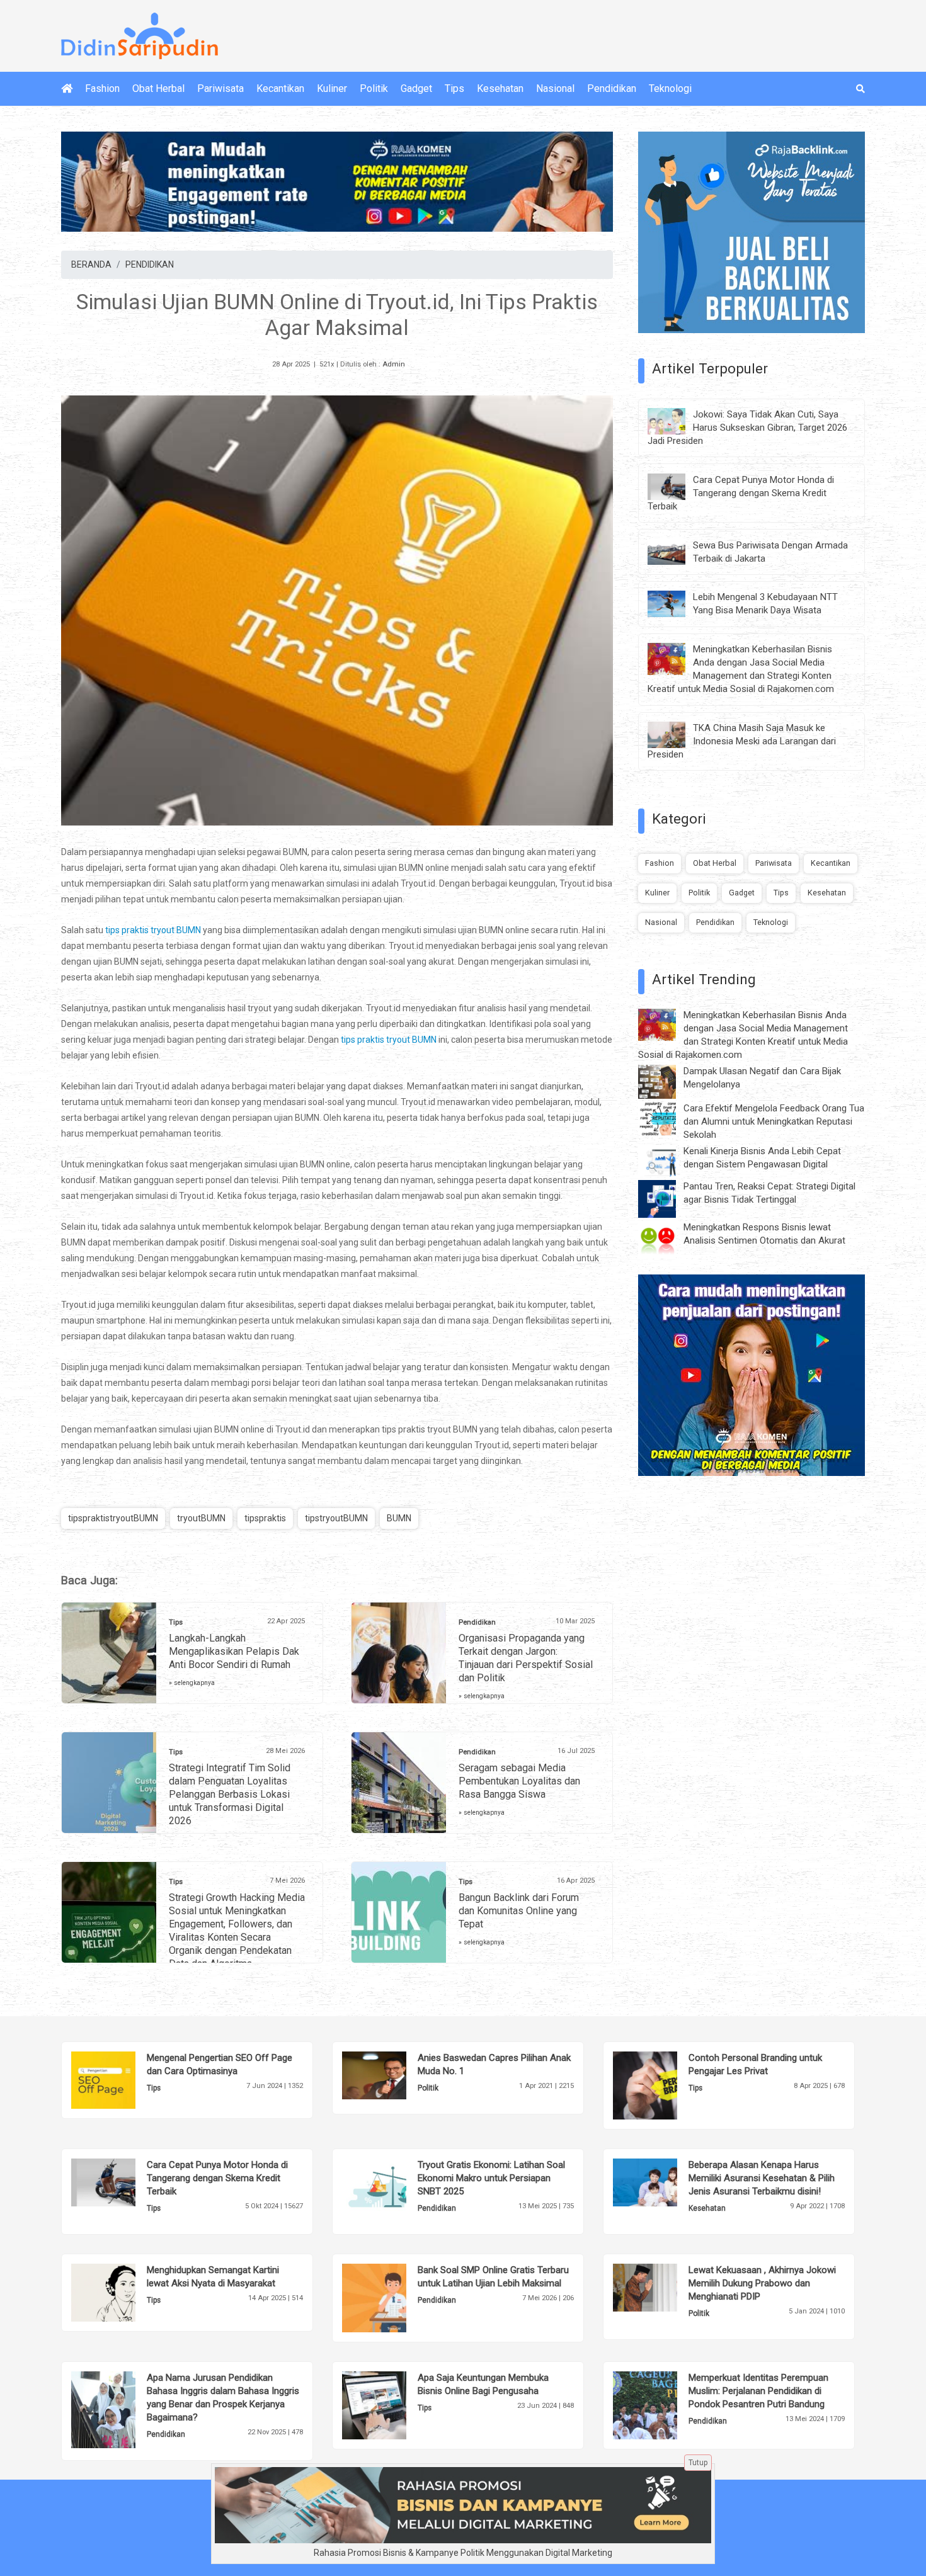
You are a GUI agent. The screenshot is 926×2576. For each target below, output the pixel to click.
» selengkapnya (192, 1683)
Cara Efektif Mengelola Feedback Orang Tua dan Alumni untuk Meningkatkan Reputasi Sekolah (774, 1121)
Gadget (416, 88)
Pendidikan (612, 88)
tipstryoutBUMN (336, 1518)
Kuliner (332, 88)
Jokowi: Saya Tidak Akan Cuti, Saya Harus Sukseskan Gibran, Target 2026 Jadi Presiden (747, 428)
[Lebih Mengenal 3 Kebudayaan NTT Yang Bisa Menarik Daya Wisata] (676, 603)
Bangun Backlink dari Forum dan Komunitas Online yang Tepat (519, 1911)
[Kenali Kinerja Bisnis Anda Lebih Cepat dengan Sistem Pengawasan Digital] (666, 1160)
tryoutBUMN (201, 1518)
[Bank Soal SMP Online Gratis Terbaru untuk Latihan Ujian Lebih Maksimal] (393, 2297)
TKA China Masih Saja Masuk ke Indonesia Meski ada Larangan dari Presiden (742, 741)
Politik (374, 88)
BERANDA (91, 264)
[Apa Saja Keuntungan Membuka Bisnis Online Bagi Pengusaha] (393, 2404)
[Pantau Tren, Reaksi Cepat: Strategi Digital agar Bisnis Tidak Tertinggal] (666, 1198)
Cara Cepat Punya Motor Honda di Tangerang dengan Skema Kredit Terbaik (741, 493)
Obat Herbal (158, 88)
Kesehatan (500, 88)
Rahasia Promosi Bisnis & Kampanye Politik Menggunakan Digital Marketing (463, 2553)
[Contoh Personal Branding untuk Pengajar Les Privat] (664, 2085)
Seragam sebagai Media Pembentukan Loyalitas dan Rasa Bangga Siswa (519, 1781)
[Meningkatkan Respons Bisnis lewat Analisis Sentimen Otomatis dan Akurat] (666, 1239)
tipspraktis (265, 1518)
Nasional (555, 88)
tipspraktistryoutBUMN (113, 1518)
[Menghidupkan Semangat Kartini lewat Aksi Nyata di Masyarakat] (123, 2292)
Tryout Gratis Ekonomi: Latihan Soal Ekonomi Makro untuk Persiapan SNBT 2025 (491, 2178)
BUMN (399, 1518)
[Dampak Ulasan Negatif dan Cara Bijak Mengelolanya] (666, 1081)
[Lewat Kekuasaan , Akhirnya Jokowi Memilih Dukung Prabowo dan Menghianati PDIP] (664, 2287)
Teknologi (670, 88)
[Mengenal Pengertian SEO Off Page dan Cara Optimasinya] (123, 2079)
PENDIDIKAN (150, 264)
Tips (454, 88)
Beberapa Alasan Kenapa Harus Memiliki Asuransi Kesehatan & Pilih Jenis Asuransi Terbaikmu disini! (762, 2178)
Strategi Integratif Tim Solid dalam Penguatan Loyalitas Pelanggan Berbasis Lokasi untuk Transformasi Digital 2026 (230, 1794)
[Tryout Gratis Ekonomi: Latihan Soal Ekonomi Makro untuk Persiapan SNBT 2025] (393, 2187)
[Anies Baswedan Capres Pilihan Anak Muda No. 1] (393, 2074)
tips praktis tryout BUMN (153, 930)
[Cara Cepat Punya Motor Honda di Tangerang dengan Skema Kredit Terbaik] (676, 485)
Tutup (698, 2463)
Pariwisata (220, 88)
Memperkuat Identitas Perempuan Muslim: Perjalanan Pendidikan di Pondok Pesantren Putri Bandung (758, 2391)
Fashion (102, 88)
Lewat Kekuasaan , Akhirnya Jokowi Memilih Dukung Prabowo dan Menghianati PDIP (762, 2283)
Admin (394, 364)
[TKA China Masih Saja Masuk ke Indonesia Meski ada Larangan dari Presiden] (676, 734)
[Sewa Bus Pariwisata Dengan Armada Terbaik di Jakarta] (676, 551)
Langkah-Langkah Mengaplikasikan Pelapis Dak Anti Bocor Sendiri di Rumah (234, 1651)
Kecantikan (280, 88)
